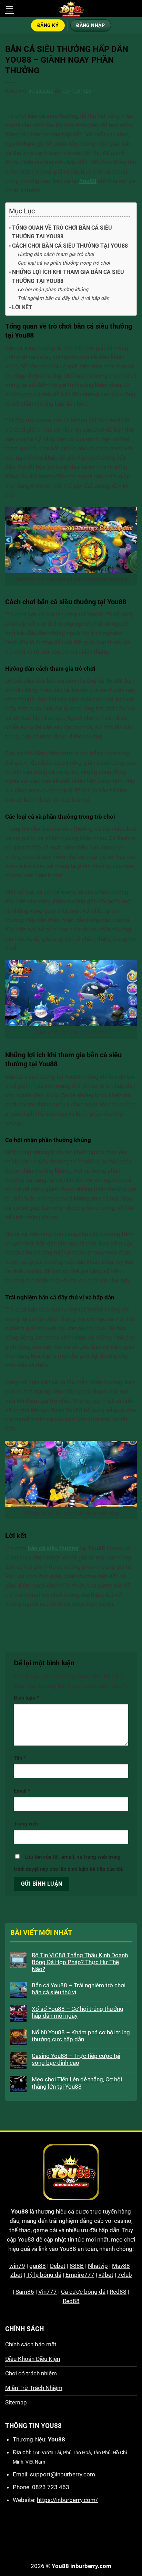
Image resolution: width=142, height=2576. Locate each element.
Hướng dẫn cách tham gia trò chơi (56, 254)
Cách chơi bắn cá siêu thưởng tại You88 (70, 246)
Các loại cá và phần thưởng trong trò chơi (64, 263)
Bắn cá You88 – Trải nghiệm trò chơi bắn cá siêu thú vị (79, 1989)
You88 (20, 2211)
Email (22, 1791)
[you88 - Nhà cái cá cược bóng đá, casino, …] (71, 9)
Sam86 (25, 2292)
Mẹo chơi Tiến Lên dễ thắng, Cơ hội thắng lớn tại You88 (77, 2083)
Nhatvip (98, 2266)
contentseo (77, 91)
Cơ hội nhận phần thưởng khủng (53, 290)
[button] (10, 9)
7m (60, 2536)
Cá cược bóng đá (83, 2292)
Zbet (16, 2275)
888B (77, 2266)
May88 (121, 2266)
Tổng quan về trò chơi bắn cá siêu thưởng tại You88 (62, 232)
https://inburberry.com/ (67, 2500)
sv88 (60, 2546)
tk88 (129, 2536)
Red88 (118, 2292)
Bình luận (26, 1698)
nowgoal (40, 2536)
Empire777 (80, 2275)
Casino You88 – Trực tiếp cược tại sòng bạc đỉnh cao (76, 2059)
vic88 (76, 2536)
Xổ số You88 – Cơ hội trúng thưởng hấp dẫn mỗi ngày (78, 2012)
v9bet (106, 2275)
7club (125, 2275)
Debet (58, 2266)
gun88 (38, 2266)
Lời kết (22, 307)
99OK (95, 2536)
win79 (17, 2266)
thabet (80, 2546)
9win (113, 2536)
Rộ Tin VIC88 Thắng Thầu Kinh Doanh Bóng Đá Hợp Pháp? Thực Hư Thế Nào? (80, 1962)
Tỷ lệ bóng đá (44, 2275)
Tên (20, 1758)
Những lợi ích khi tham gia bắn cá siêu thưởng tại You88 (68, 277)
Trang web (26, 1824)
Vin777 (48, 2292)
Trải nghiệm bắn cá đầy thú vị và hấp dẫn (63, 298)
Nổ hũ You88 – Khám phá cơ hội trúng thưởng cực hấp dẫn (81, 2036)
